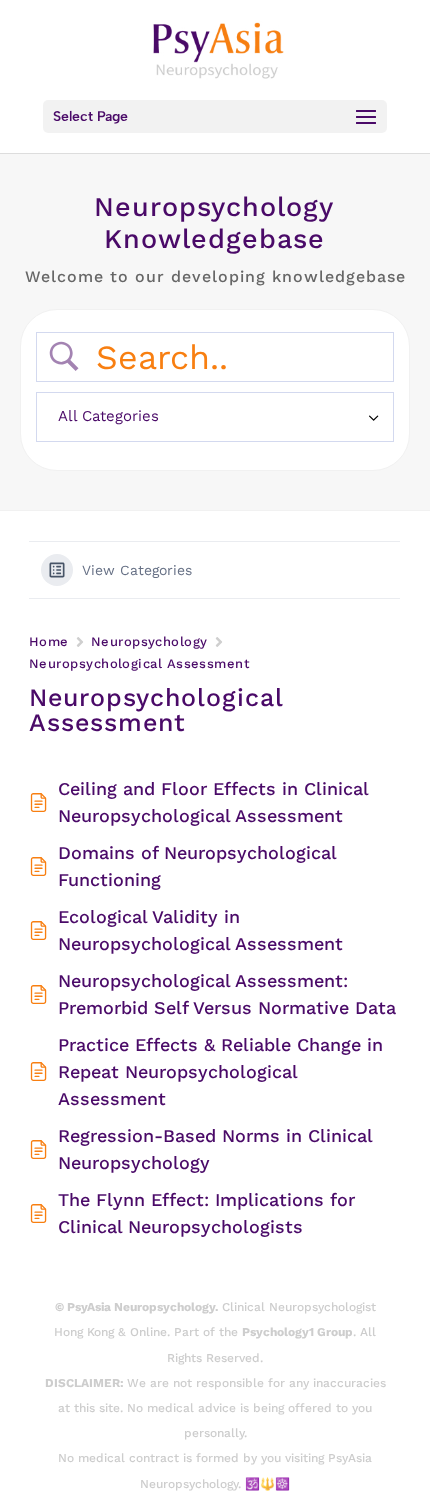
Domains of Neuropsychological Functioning (197, 866)
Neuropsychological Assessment (139, 663)
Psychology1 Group (297, 1332)
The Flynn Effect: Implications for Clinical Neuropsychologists (206, 1213)
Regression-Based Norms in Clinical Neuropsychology (215, 1149)
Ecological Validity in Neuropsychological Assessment (200, 930)
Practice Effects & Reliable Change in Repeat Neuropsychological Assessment (220, 1071)
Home (49, 641)
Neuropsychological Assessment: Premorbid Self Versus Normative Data (227, 994)
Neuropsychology (149, 641)
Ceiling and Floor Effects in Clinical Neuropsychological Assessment (213, 802)
